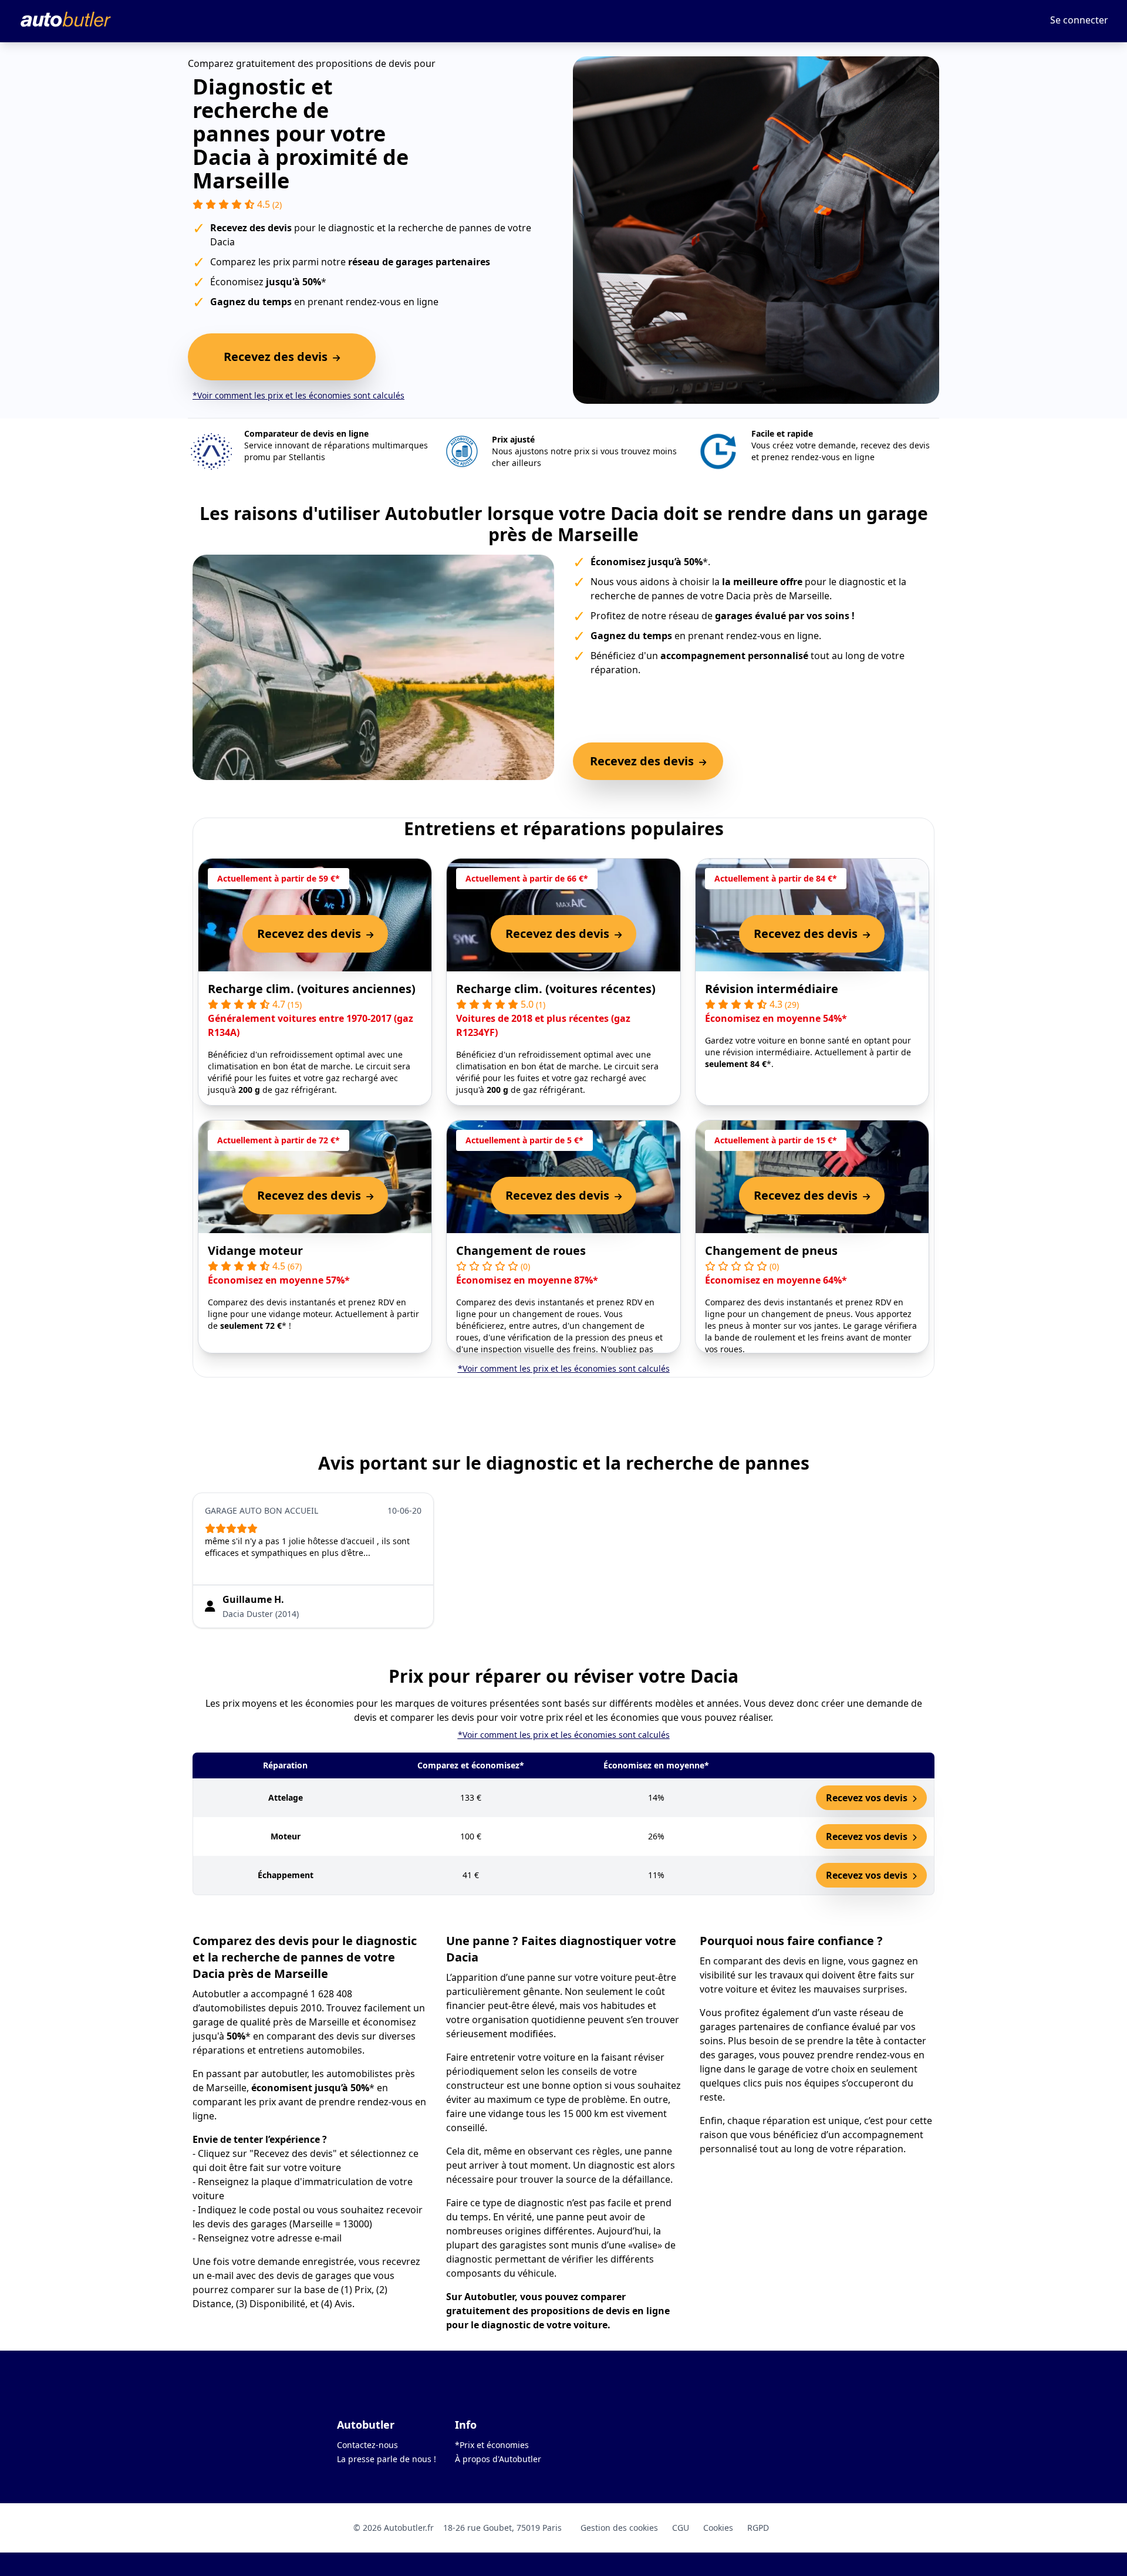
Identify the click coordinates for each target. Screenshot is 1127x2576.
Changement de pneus (771, 1250)
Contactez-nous (367, 2445)
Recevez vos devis (868, 1798)
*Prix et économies (492, 2445)
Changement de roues (521, 1250)
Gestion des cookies (619, 2528)
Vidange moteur (255, 1250)
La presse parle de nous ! (387, 2459)
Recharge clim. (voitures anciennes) (312, 989)
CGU (681, 2528)
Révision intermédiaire (772, 989)
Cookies (718, 2528)
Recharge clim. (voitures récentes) (556, 989)
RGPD (758, 2528)
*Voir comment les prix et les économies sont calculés (298, 395)
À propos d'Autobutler (498, 2459)
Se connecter (1079, 20)
